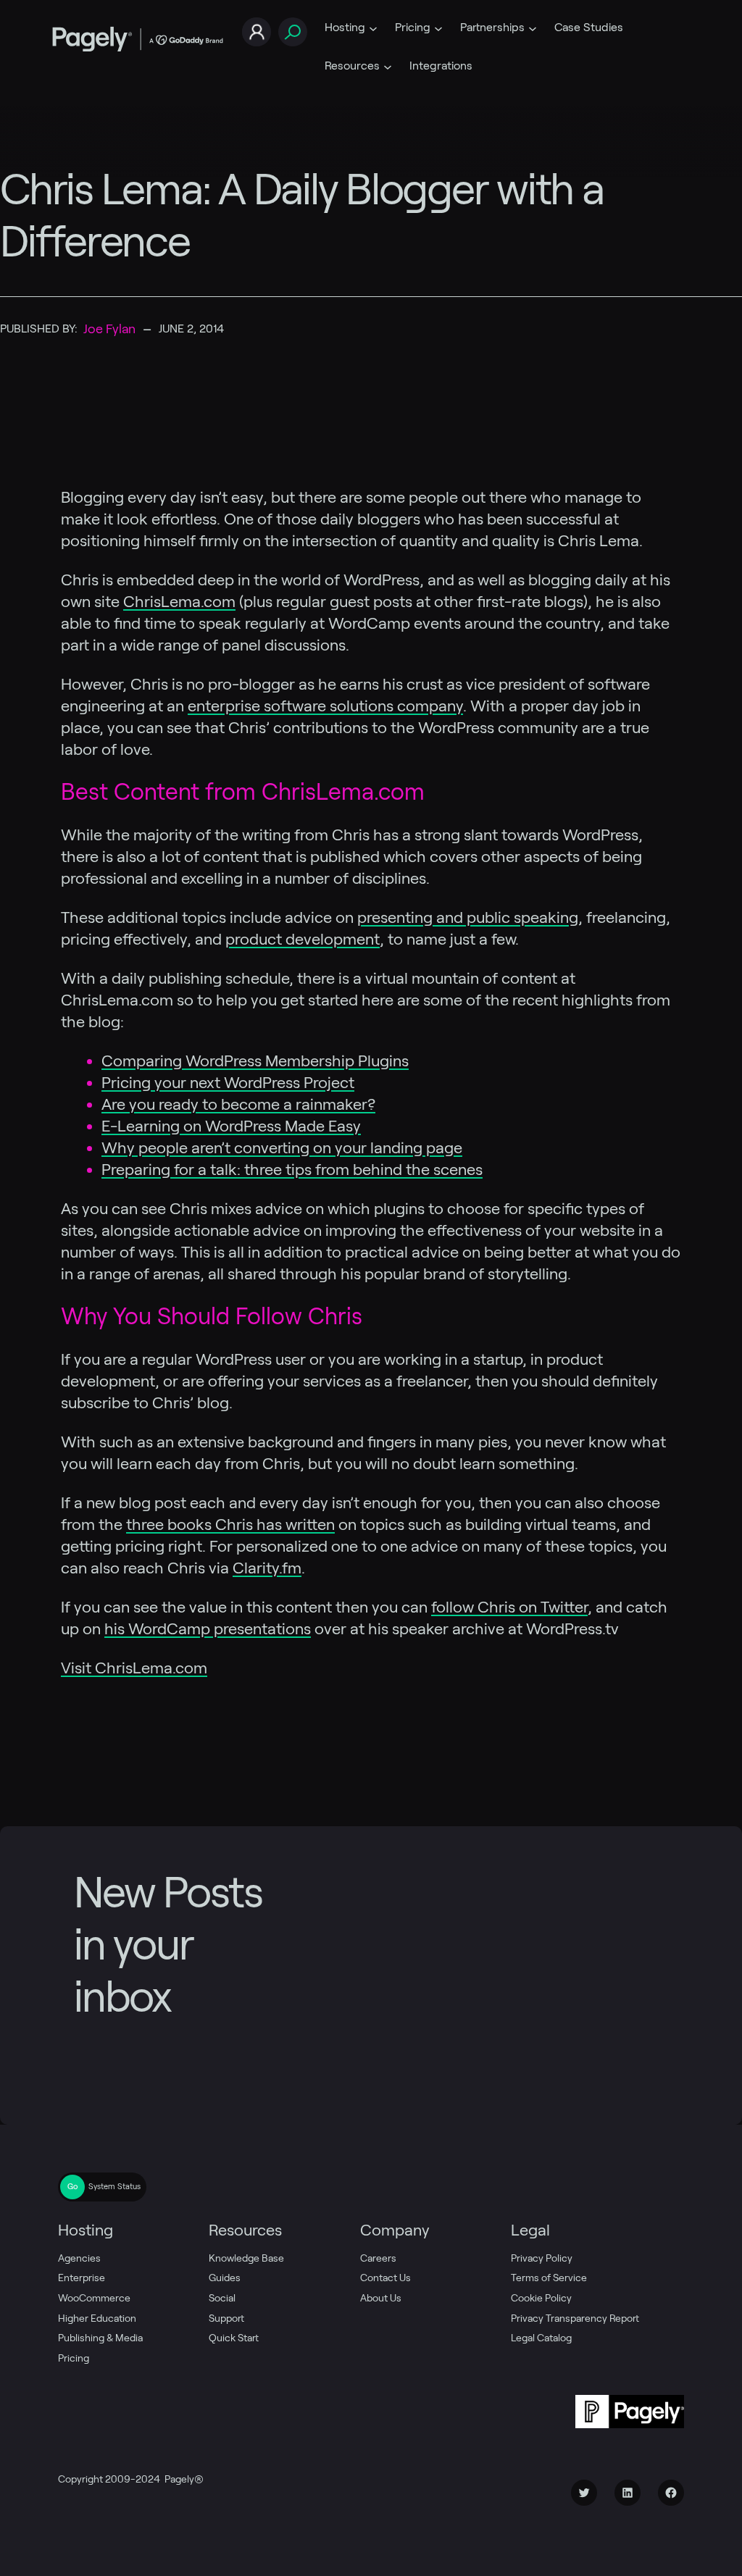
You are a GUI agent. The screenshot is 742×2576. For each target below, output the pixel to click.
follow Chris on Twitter (509, 1607)
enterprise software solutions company (325, 706)
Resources (352, 66)
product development (303, 939)
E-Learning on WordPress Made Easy (231, 1126)
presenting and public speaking (468, 917)
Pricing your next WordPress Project (228, 1082)
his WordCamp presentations (208, 1628)
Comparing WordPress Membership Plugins (255, 1061)
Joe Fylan (109, 329)
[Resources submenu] (388, 66)
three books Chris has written (230, 1524)
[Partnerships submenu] (533, 28)
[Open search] (292, 32)
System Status (114, 2186)
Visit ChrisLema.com (134, 1668)
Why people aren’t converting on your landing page (282, 1147)
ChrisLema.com (179, 601)
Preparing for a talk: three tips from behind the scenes (292, 1169)
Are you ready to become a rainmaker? (238, 1104)
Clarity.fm (267, 1568)
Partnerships (492, 27)
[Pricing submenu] (438, 28)
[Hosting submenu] (373, 28)
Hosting (345, 27)
